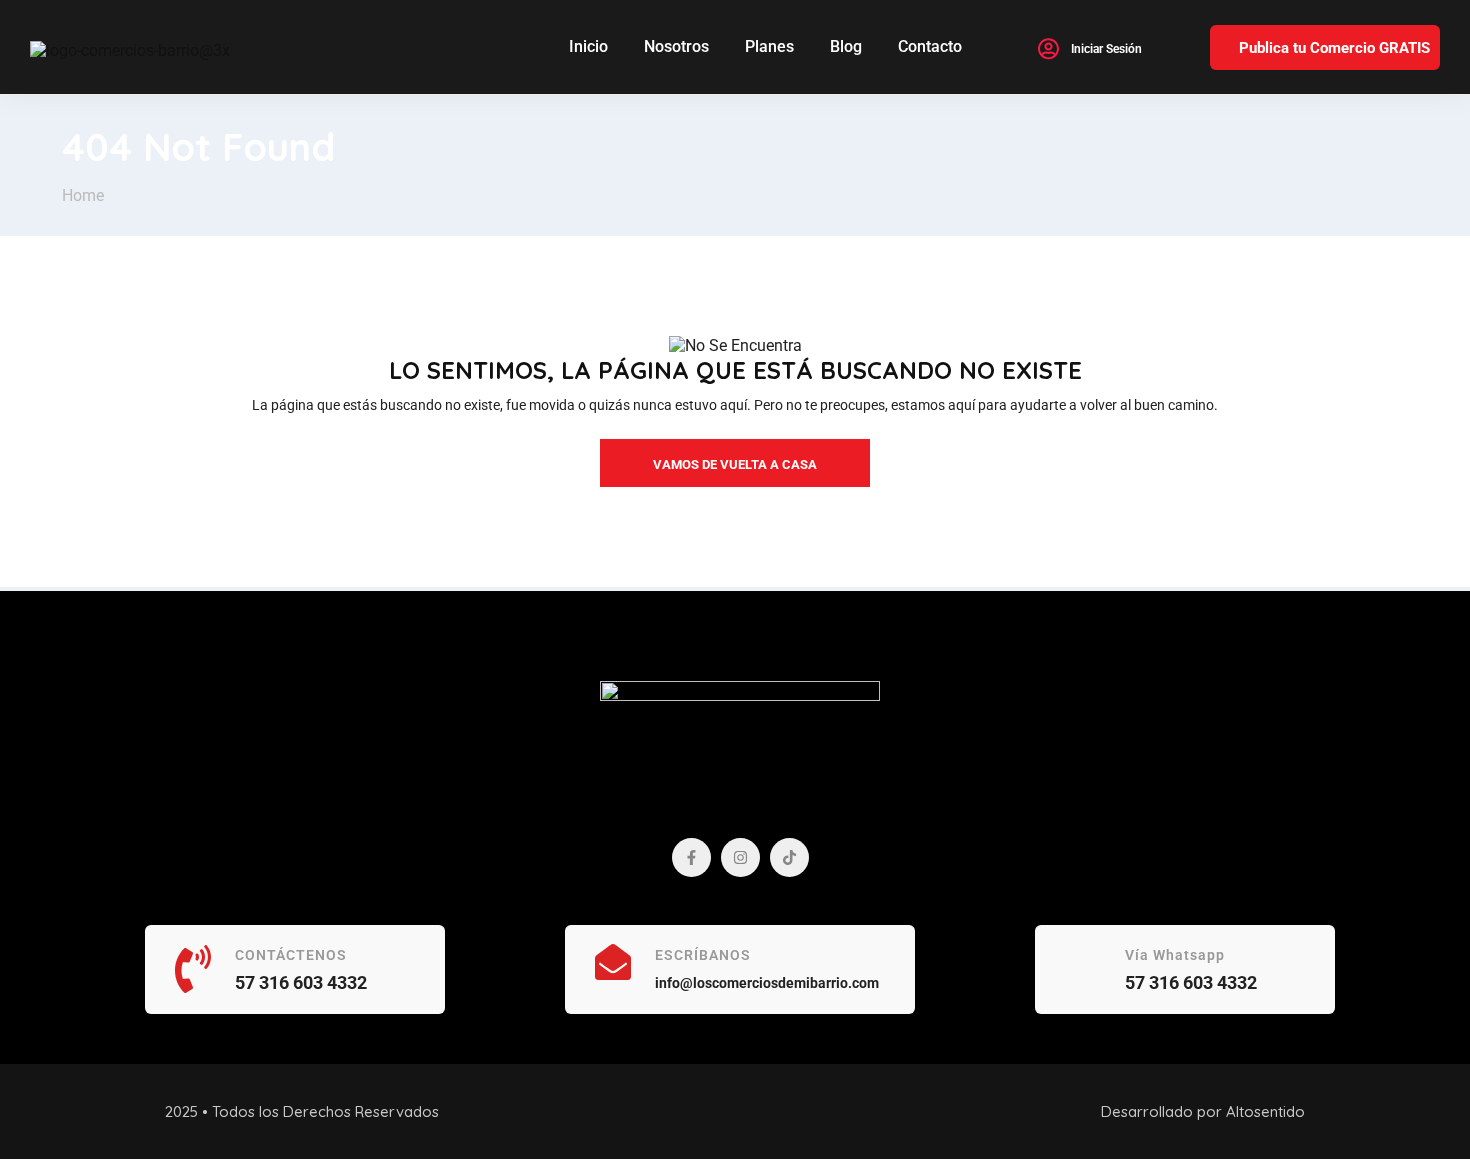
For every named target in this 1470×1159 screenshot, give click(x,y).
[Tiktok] (789, 857)
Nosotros (676, 46)
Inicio (588, 46)
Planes (769, 46)
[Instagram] (740, 857)
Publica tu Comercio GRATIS (1334, 48)
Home (83, 195)
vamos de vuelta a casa (735, 464)
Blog (846, 46)
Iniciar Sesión (1106, 49)
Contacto (930, 46)
